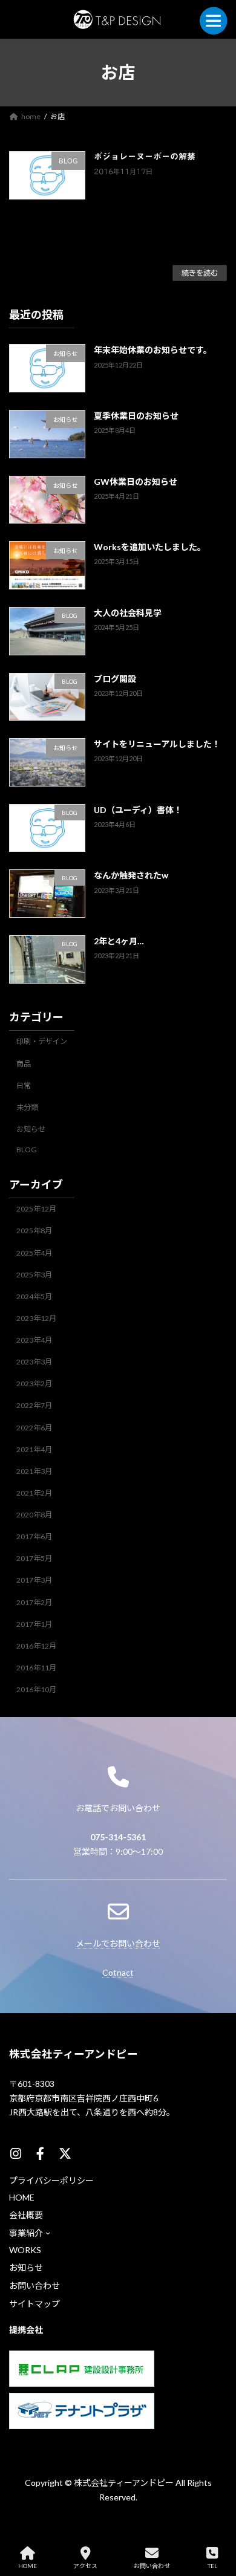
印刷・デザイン (42, 1041)
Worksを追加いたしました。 (150, 547)
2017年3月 (34, 1580)
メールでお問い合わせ (118, 1943)
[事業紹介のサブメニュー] (48, 2233)
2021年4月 (34, 1449)
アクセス (85, 2566)
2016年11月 (36, 1667)
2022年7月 (34, 1405)
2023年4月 (34, 1340)
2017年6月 (34, 1536)
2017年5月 (34, 1558)
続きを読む (200, 273)
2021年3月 (34, 1471)
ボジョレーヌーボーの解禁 (145, 157)
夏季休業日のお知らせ (136, 416)
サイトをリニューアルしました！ (157, 744)
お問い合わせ (152, 2566)
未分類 (27, 1107)
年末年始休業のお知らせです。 (153, 350)
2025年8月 (34, 1231)
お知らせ (31, 1128)
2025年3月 (34, 1274)
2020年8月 (34, 1515)
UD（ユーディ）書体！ (138, 809)
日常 (24, 1085)
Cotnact (118, 1972)
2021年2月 (34, 1492)
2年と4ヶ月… (119, 941)
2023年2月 (34, 1384)
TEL (212, 2566)
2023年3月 (34, 1362)
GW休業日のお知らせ (136, 481)
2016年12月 (36, 1645)
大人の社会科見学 (128, 612)
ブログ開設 (115, 678)
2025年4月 (34, 1252)
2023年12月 (36, 1318)
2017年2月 (34, 1602)
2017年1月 (34, 1624)
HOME (28, 2566)
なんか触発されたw (131, 875)
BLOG (27, 1150)
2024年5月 (34, 1296)
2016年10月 (36, 1689)
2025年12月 (36, 1209)
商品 (24, 1063)
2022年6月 (34, 1427)
